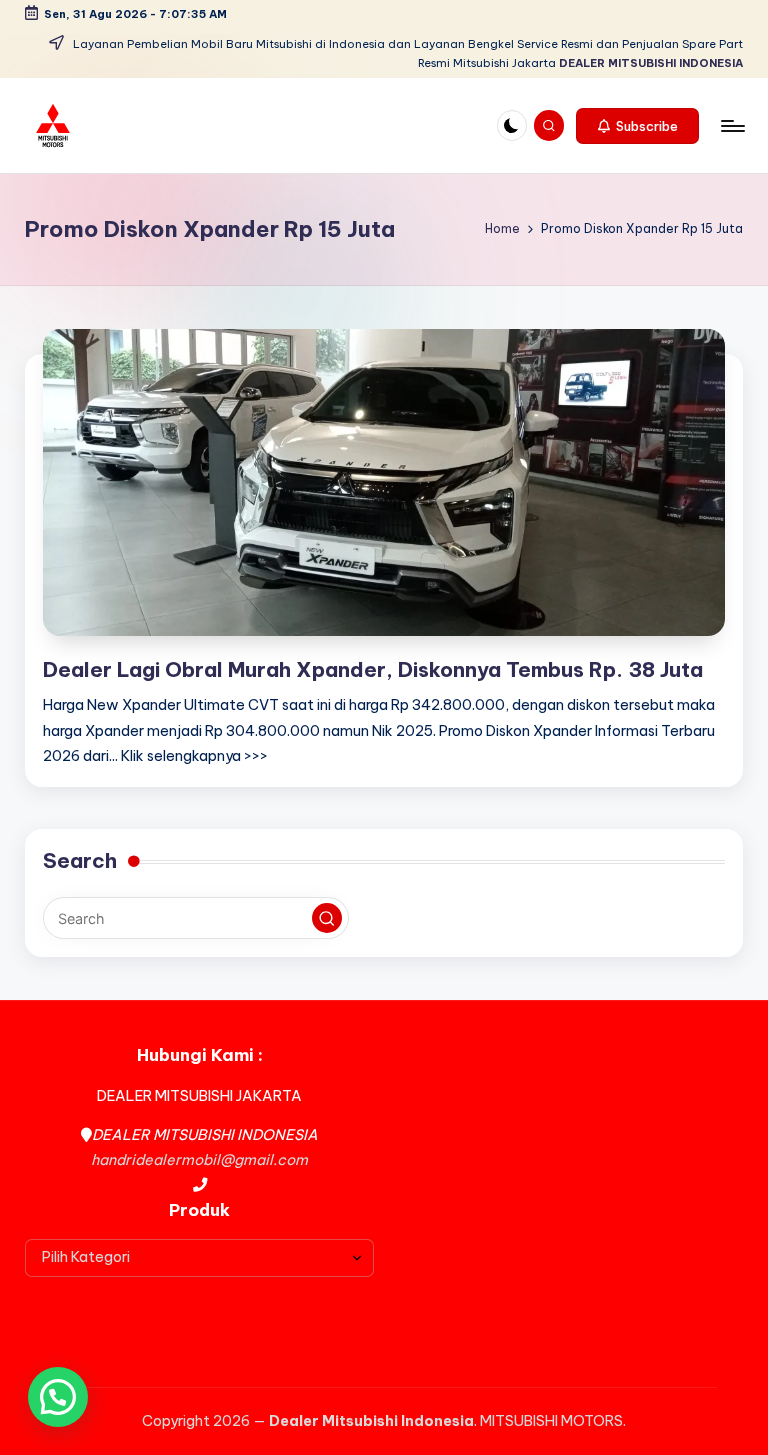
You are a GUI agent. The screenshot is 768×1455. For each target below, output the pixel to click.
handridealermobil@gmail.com (199, 1160)
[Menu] (731, 126)
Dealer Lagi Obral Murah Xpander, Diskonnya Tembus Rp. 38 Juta (373, 669)
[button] (637, 126)
